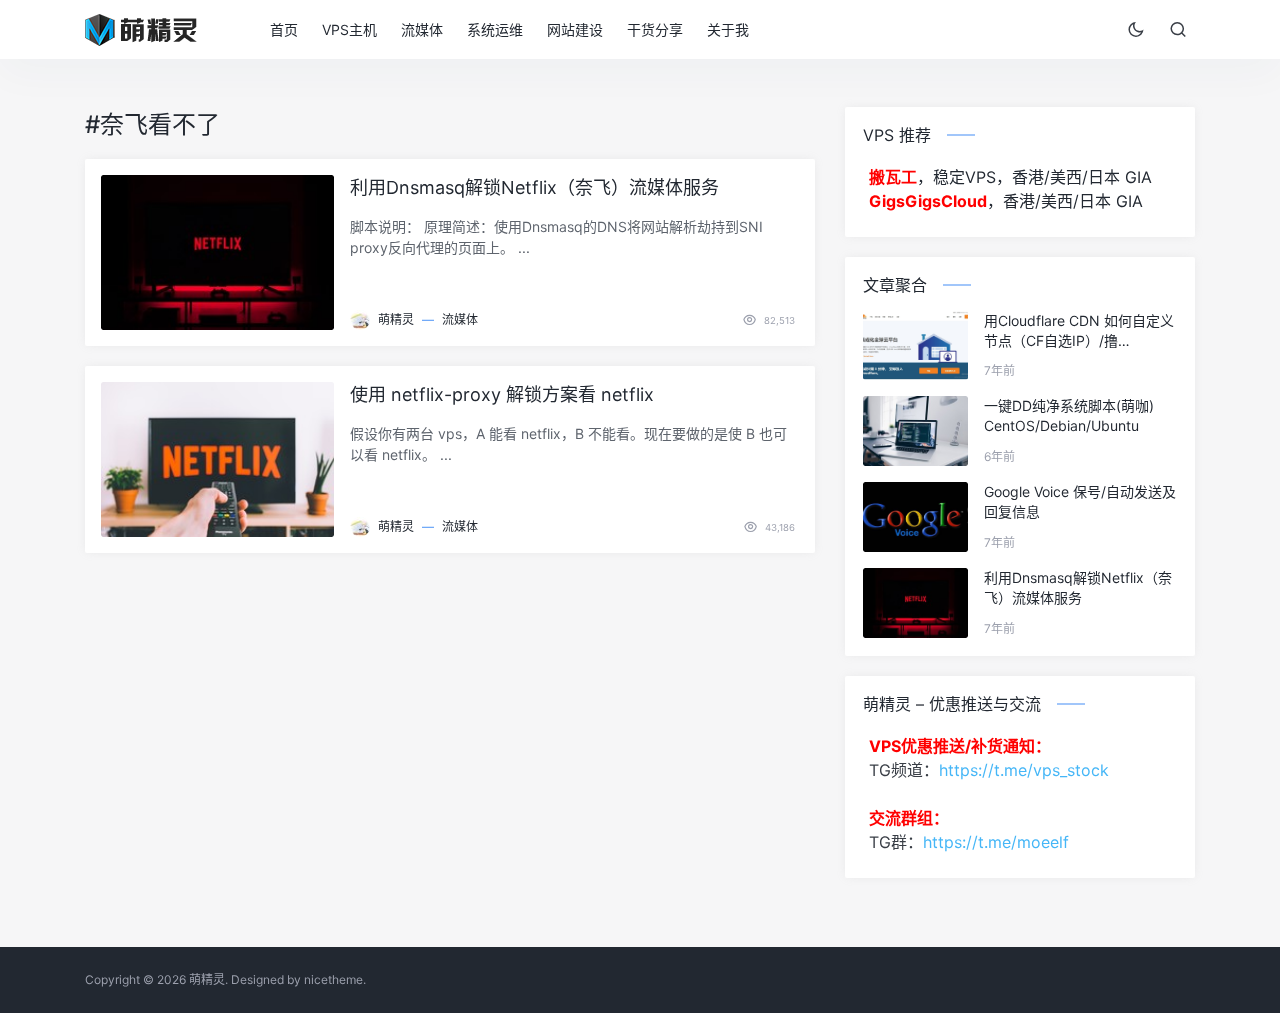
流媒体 (422, 29)
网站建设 (575, 29)
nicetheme (333, 979)
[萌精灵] (153, 28)
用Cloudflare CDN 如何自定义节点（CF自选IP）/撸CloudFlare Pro (1079, 331)
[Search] (1178, 29)
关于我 (728, 29)
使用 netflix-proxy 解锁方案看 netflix (502, 394)
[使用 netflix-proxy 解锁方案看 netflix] (217, 459)
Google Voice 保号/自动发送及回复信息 (1080, 501)
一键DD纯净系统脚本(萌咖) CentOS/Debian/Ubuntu (1069, 415)
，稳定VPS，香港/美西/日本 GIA (1010, 177)
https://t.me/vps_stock (1024, 770)
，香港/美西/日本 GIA (1006, 201)
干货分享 (655, 29)
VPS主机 (349, 29)
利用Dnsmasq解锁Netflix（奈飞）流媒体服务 (534, 187)
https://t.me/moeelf (996, 842)
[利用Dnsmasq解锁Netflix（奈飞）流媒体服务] (217, 252)
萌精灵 (396, 319)
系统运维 (495, 29)
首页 (284, 29)
